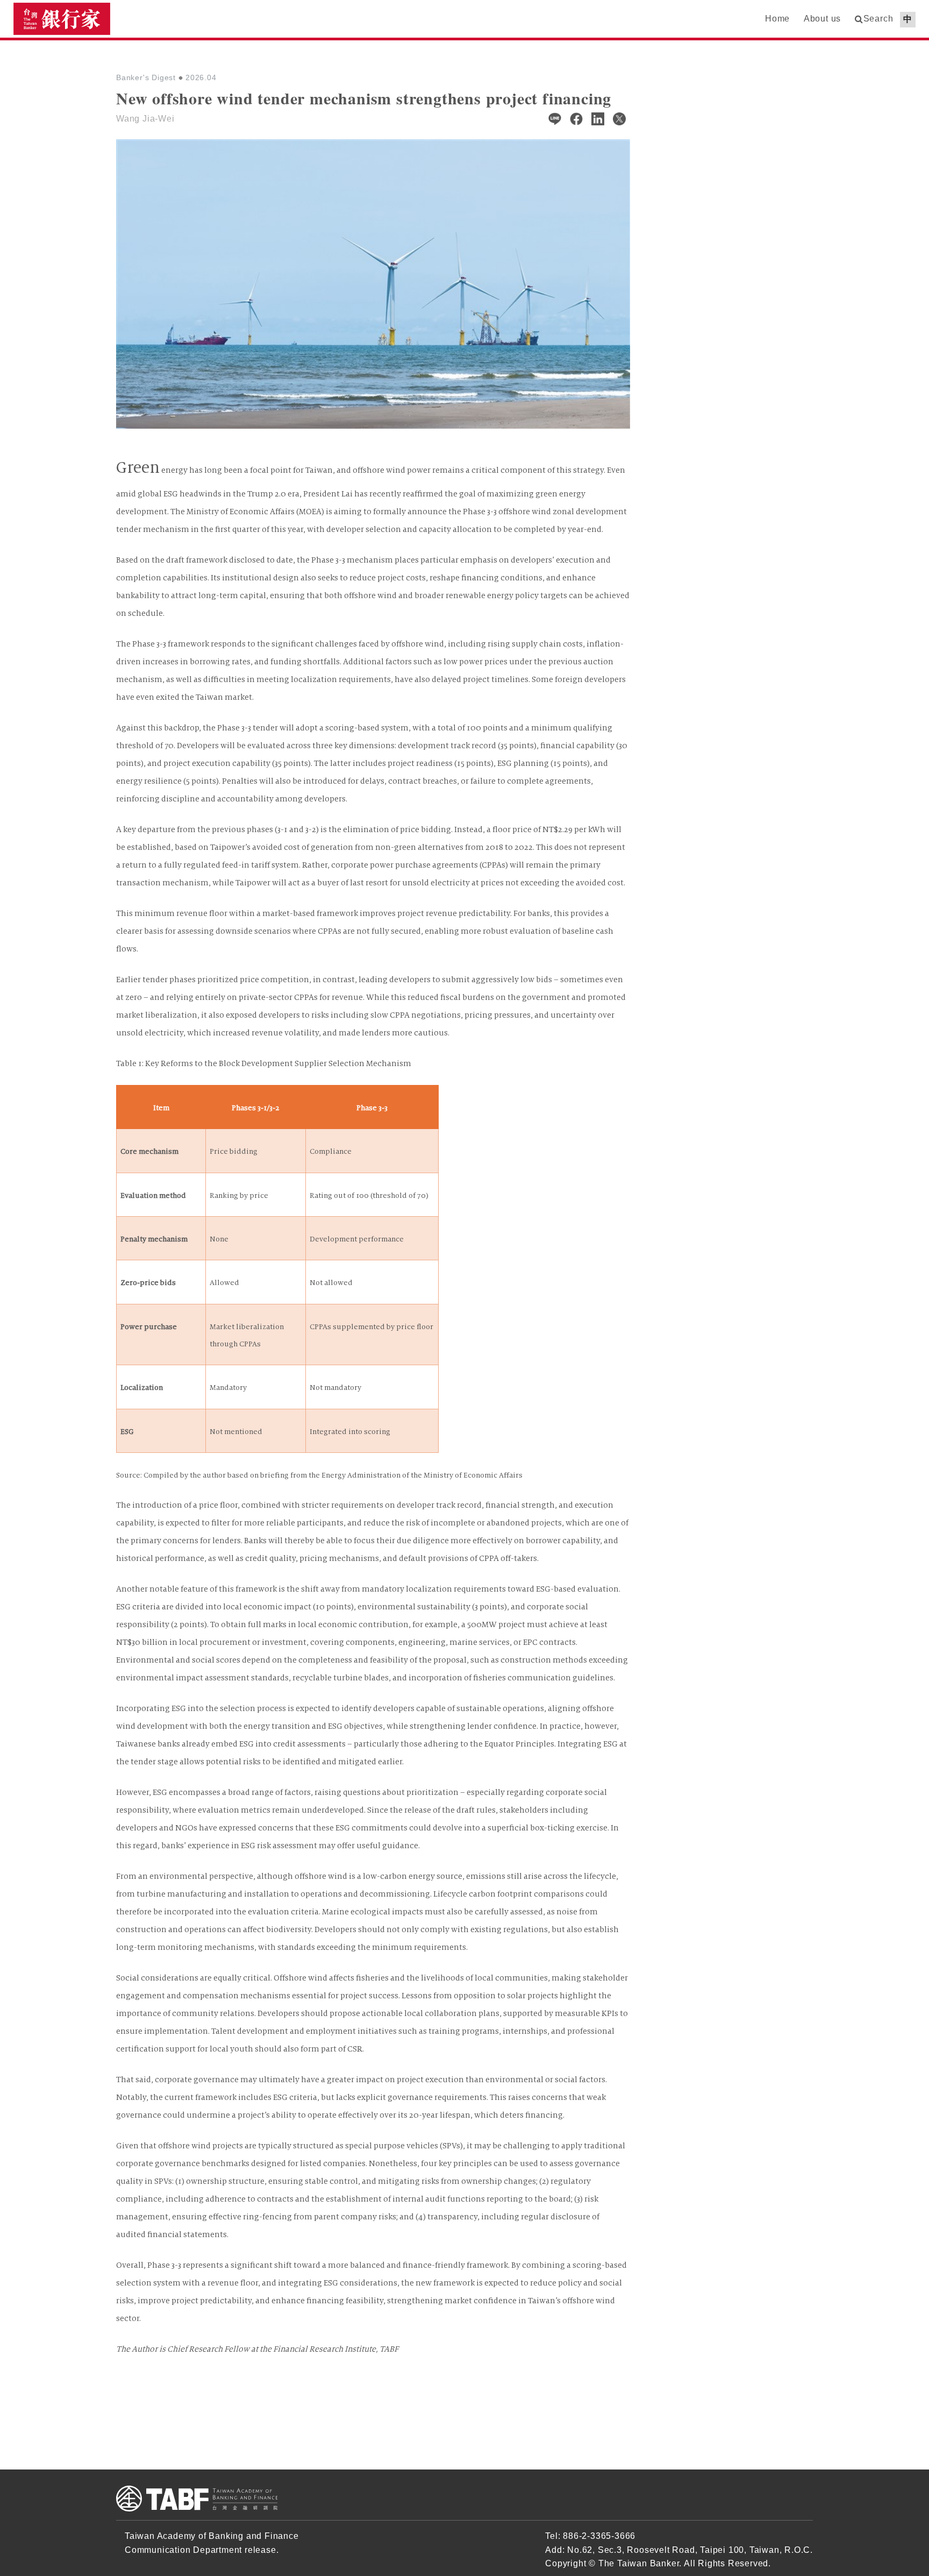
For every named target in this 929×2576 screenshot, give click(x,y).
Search (878, 19)
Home (777, 19)
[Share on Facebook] (576, 119)
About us (822, 19)
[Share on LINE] (555, 119)
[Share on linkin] (598, 119)
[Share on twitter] (619, 119)
